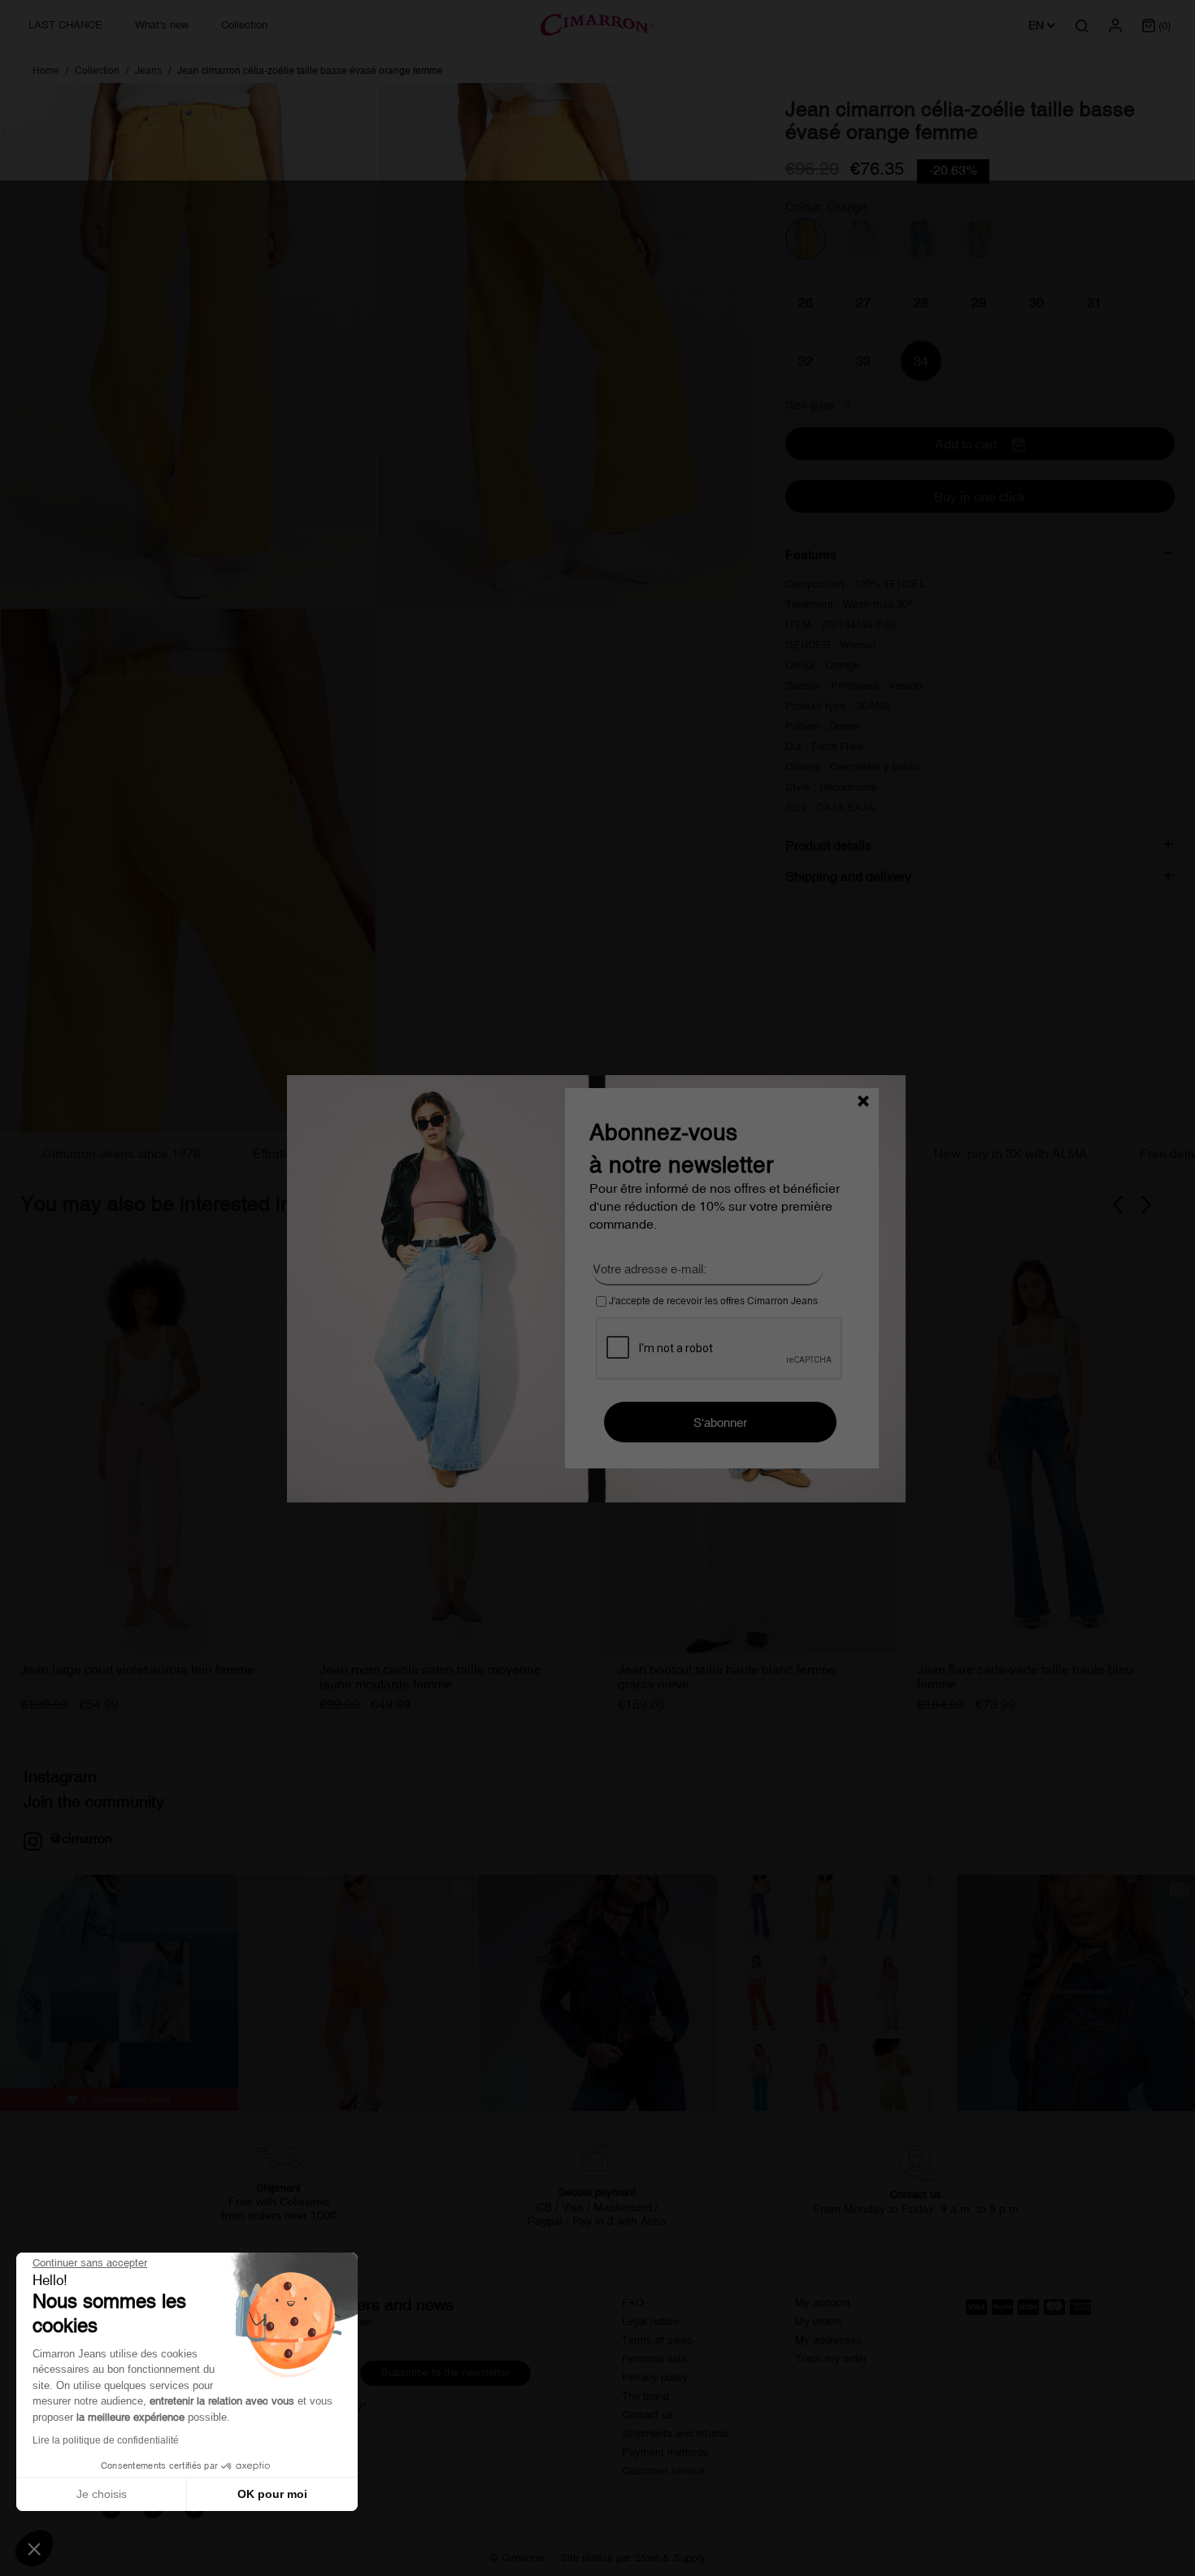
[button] (34, 2548)
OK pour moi (272, 2494)
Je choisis (102, 2494)
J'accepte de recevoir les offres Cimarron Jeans (712, 1301)
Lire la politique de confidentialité (106, 2440)
